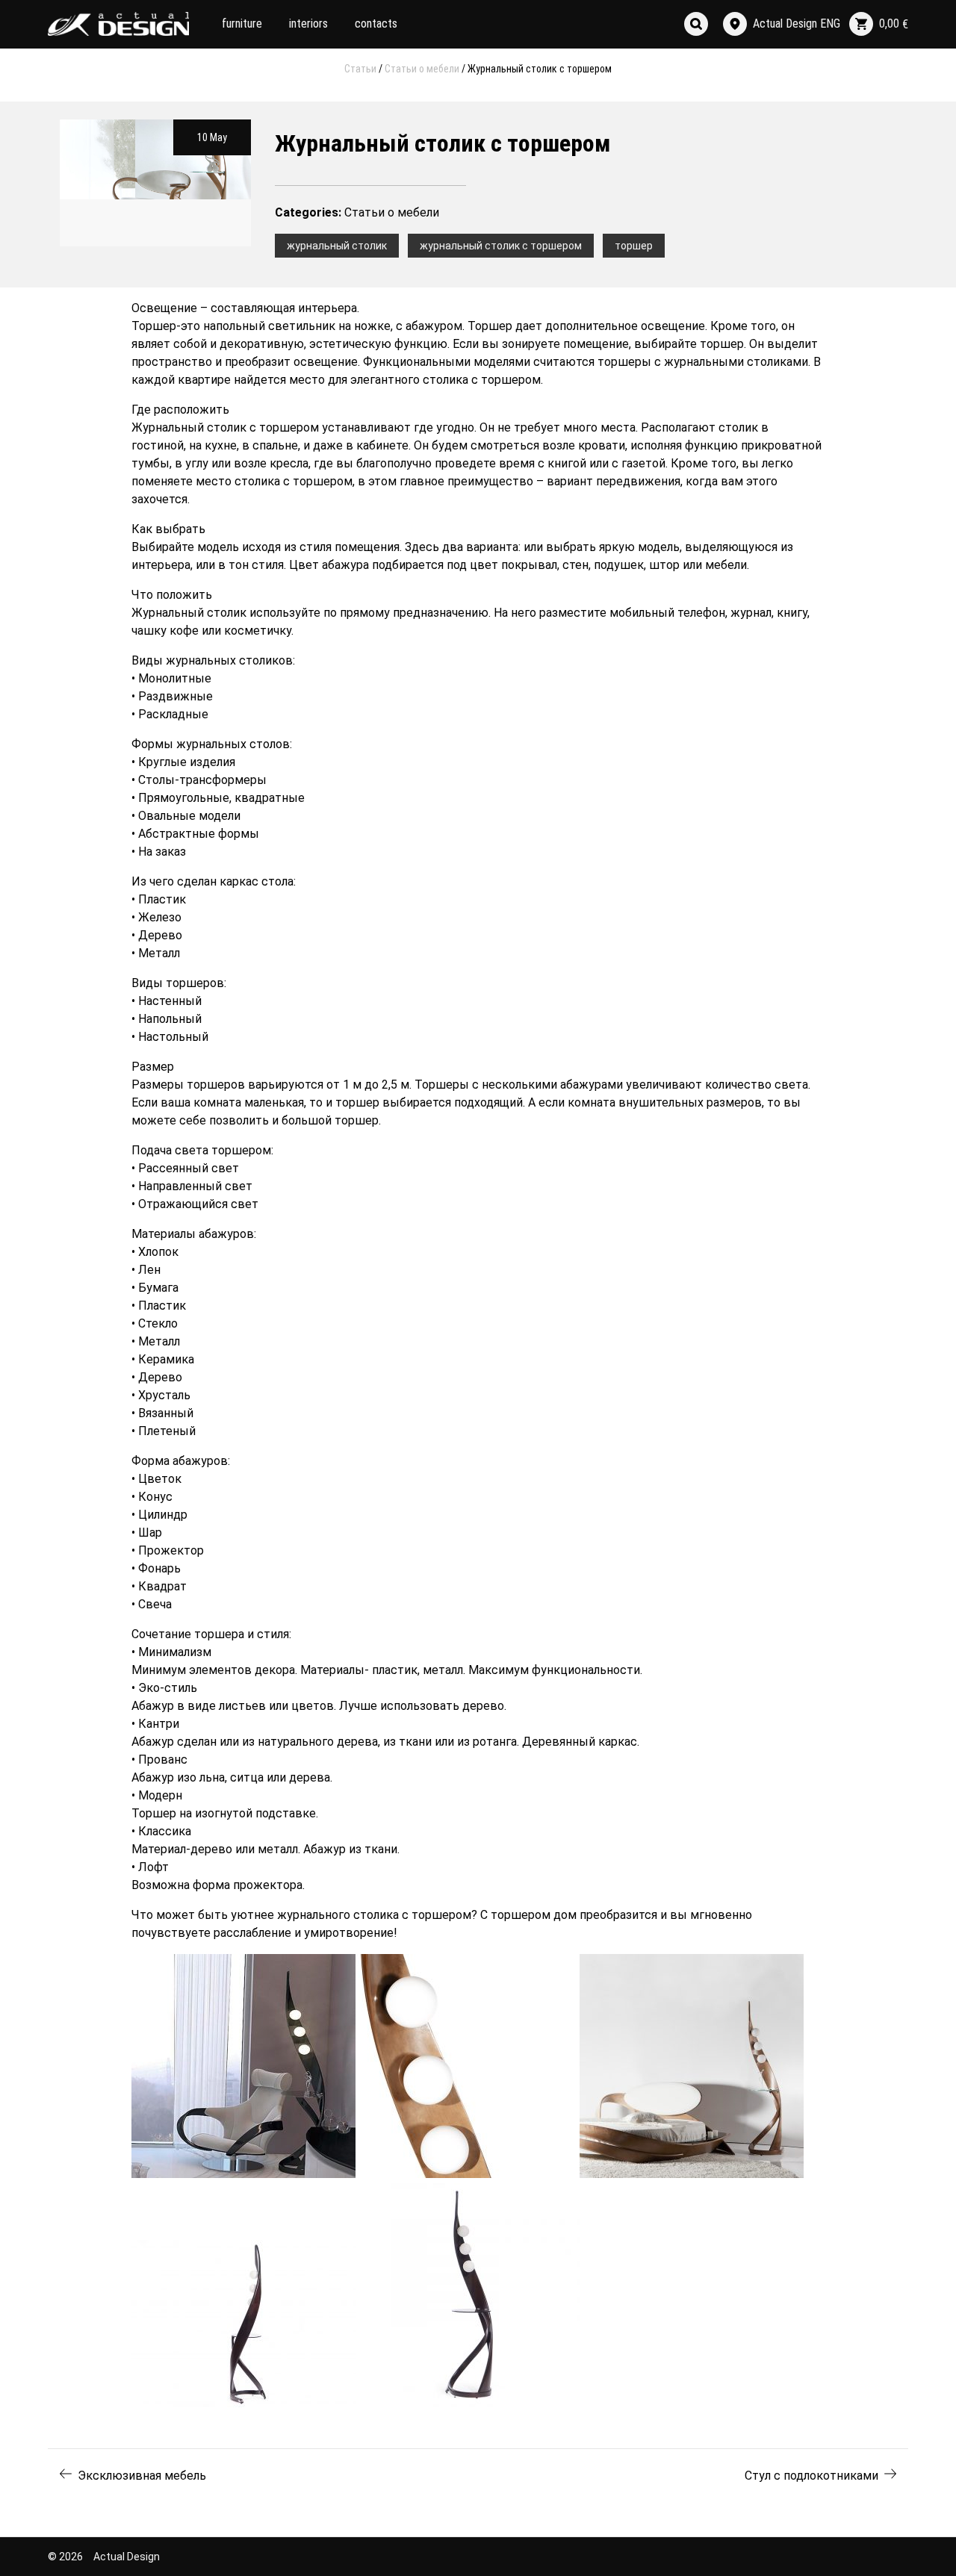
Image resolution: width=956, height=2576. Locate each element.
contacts (376, 24)
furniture (242, 24)
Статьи (360, 69)
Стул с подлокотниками (811, 2476)
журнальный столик (337, 246)
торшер (634, 246)
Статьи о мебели (422, 69)
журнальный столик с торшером (501, 246)
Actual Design (127, 2557)
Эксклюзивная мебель (142, 2476)
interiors (308, 24)
